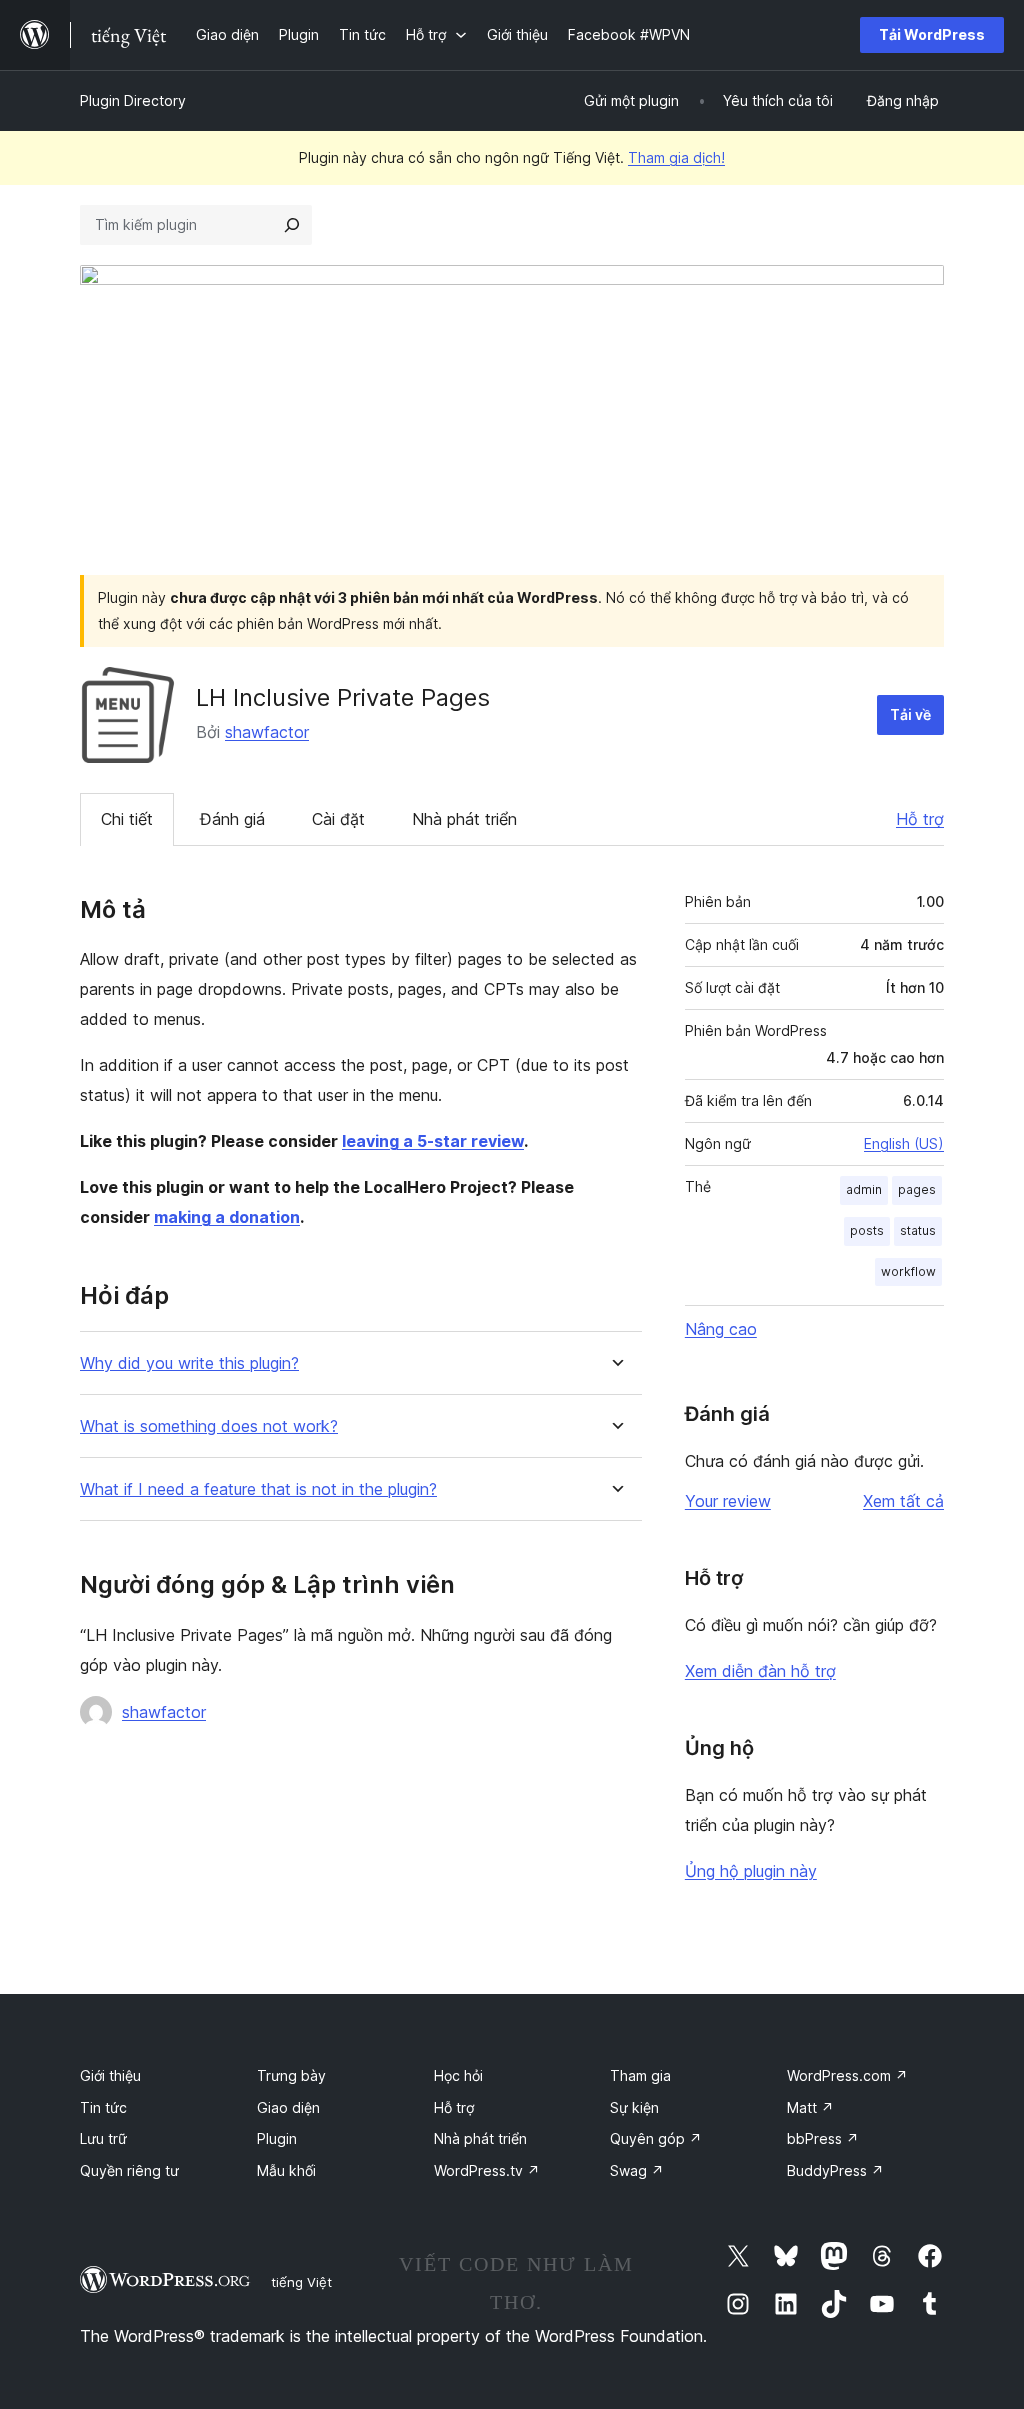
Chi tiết (127, 819)
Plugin (277, 2138)
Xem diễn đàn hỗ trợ (760, 1671)
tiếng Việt (301, 2282)
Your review (728, 1501)
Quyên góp (656, 2138)
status (918, 1230)
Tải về (910, 714)
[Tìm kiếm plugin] (292, 225)
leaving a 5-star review (433, 1141)
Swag (637, 2170)
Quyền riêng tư (129, 2170)
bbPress (823, 2138)
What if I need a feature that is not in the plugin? (258, 1489)
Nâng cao (721, 1329)
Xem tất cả (903, 1501)
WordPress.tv (487, 2170)
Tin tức (103, 2107)
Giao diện (288, 2107)
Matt (810, 2107)
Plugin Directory (133, 100)
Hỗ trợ (920, 819)
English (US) (904, 1143)
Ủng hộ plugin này (751, 1871)
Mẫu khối (286, 2170)
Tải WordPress (932, 34)
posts (867, 1230)
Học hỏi (458, 2075)
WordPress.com (847, 2075)
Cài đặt (338, 819)
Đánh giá (232, 819)
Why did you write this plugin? (189, 1363)
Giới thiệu (110, 2075)
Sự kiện (634, 2107)
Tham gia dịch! (676, 157)
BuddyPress (835, 2170)
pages (917, 1189)
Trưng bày (291, 2075)
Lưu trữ (103, 2138)
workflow (908, 1271)
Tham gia (640, 2075)
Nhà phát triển (464, 819)
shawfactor (267, 732)
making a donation (227, 1217)
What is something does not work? (209, 1426)
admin (864, 1189)
